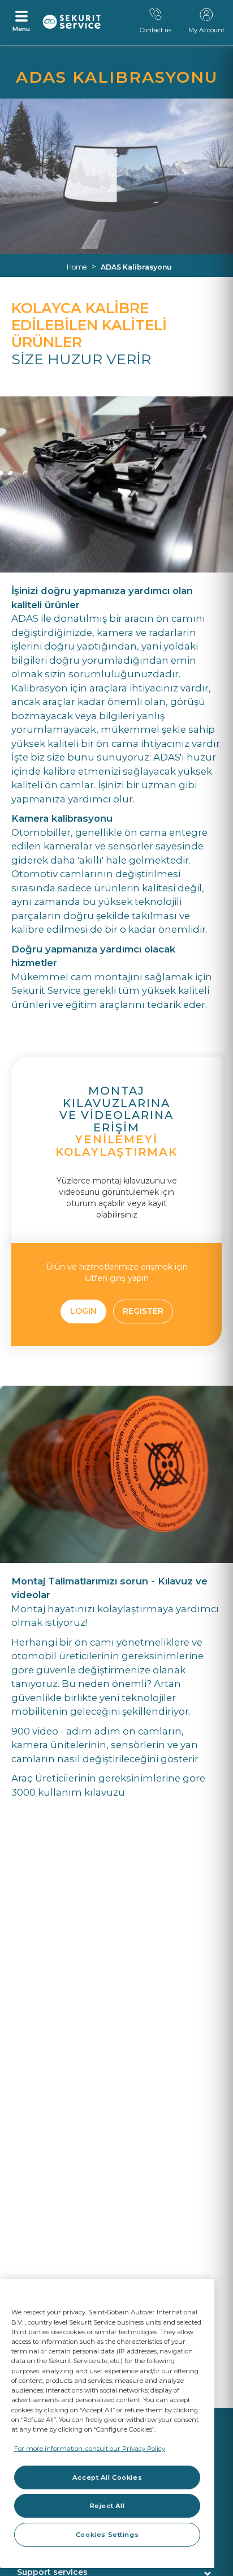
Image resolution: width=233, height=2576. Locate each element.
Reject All (107, 2506)
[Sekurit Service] (72, 22)
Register (143, 1311)
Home (77, 267)
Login (83, 1311)
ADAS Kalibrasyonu (136, 267)
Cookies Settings (107, 2535)
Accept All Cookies (107, 2477)
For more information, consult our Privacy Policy (90, 2449)
